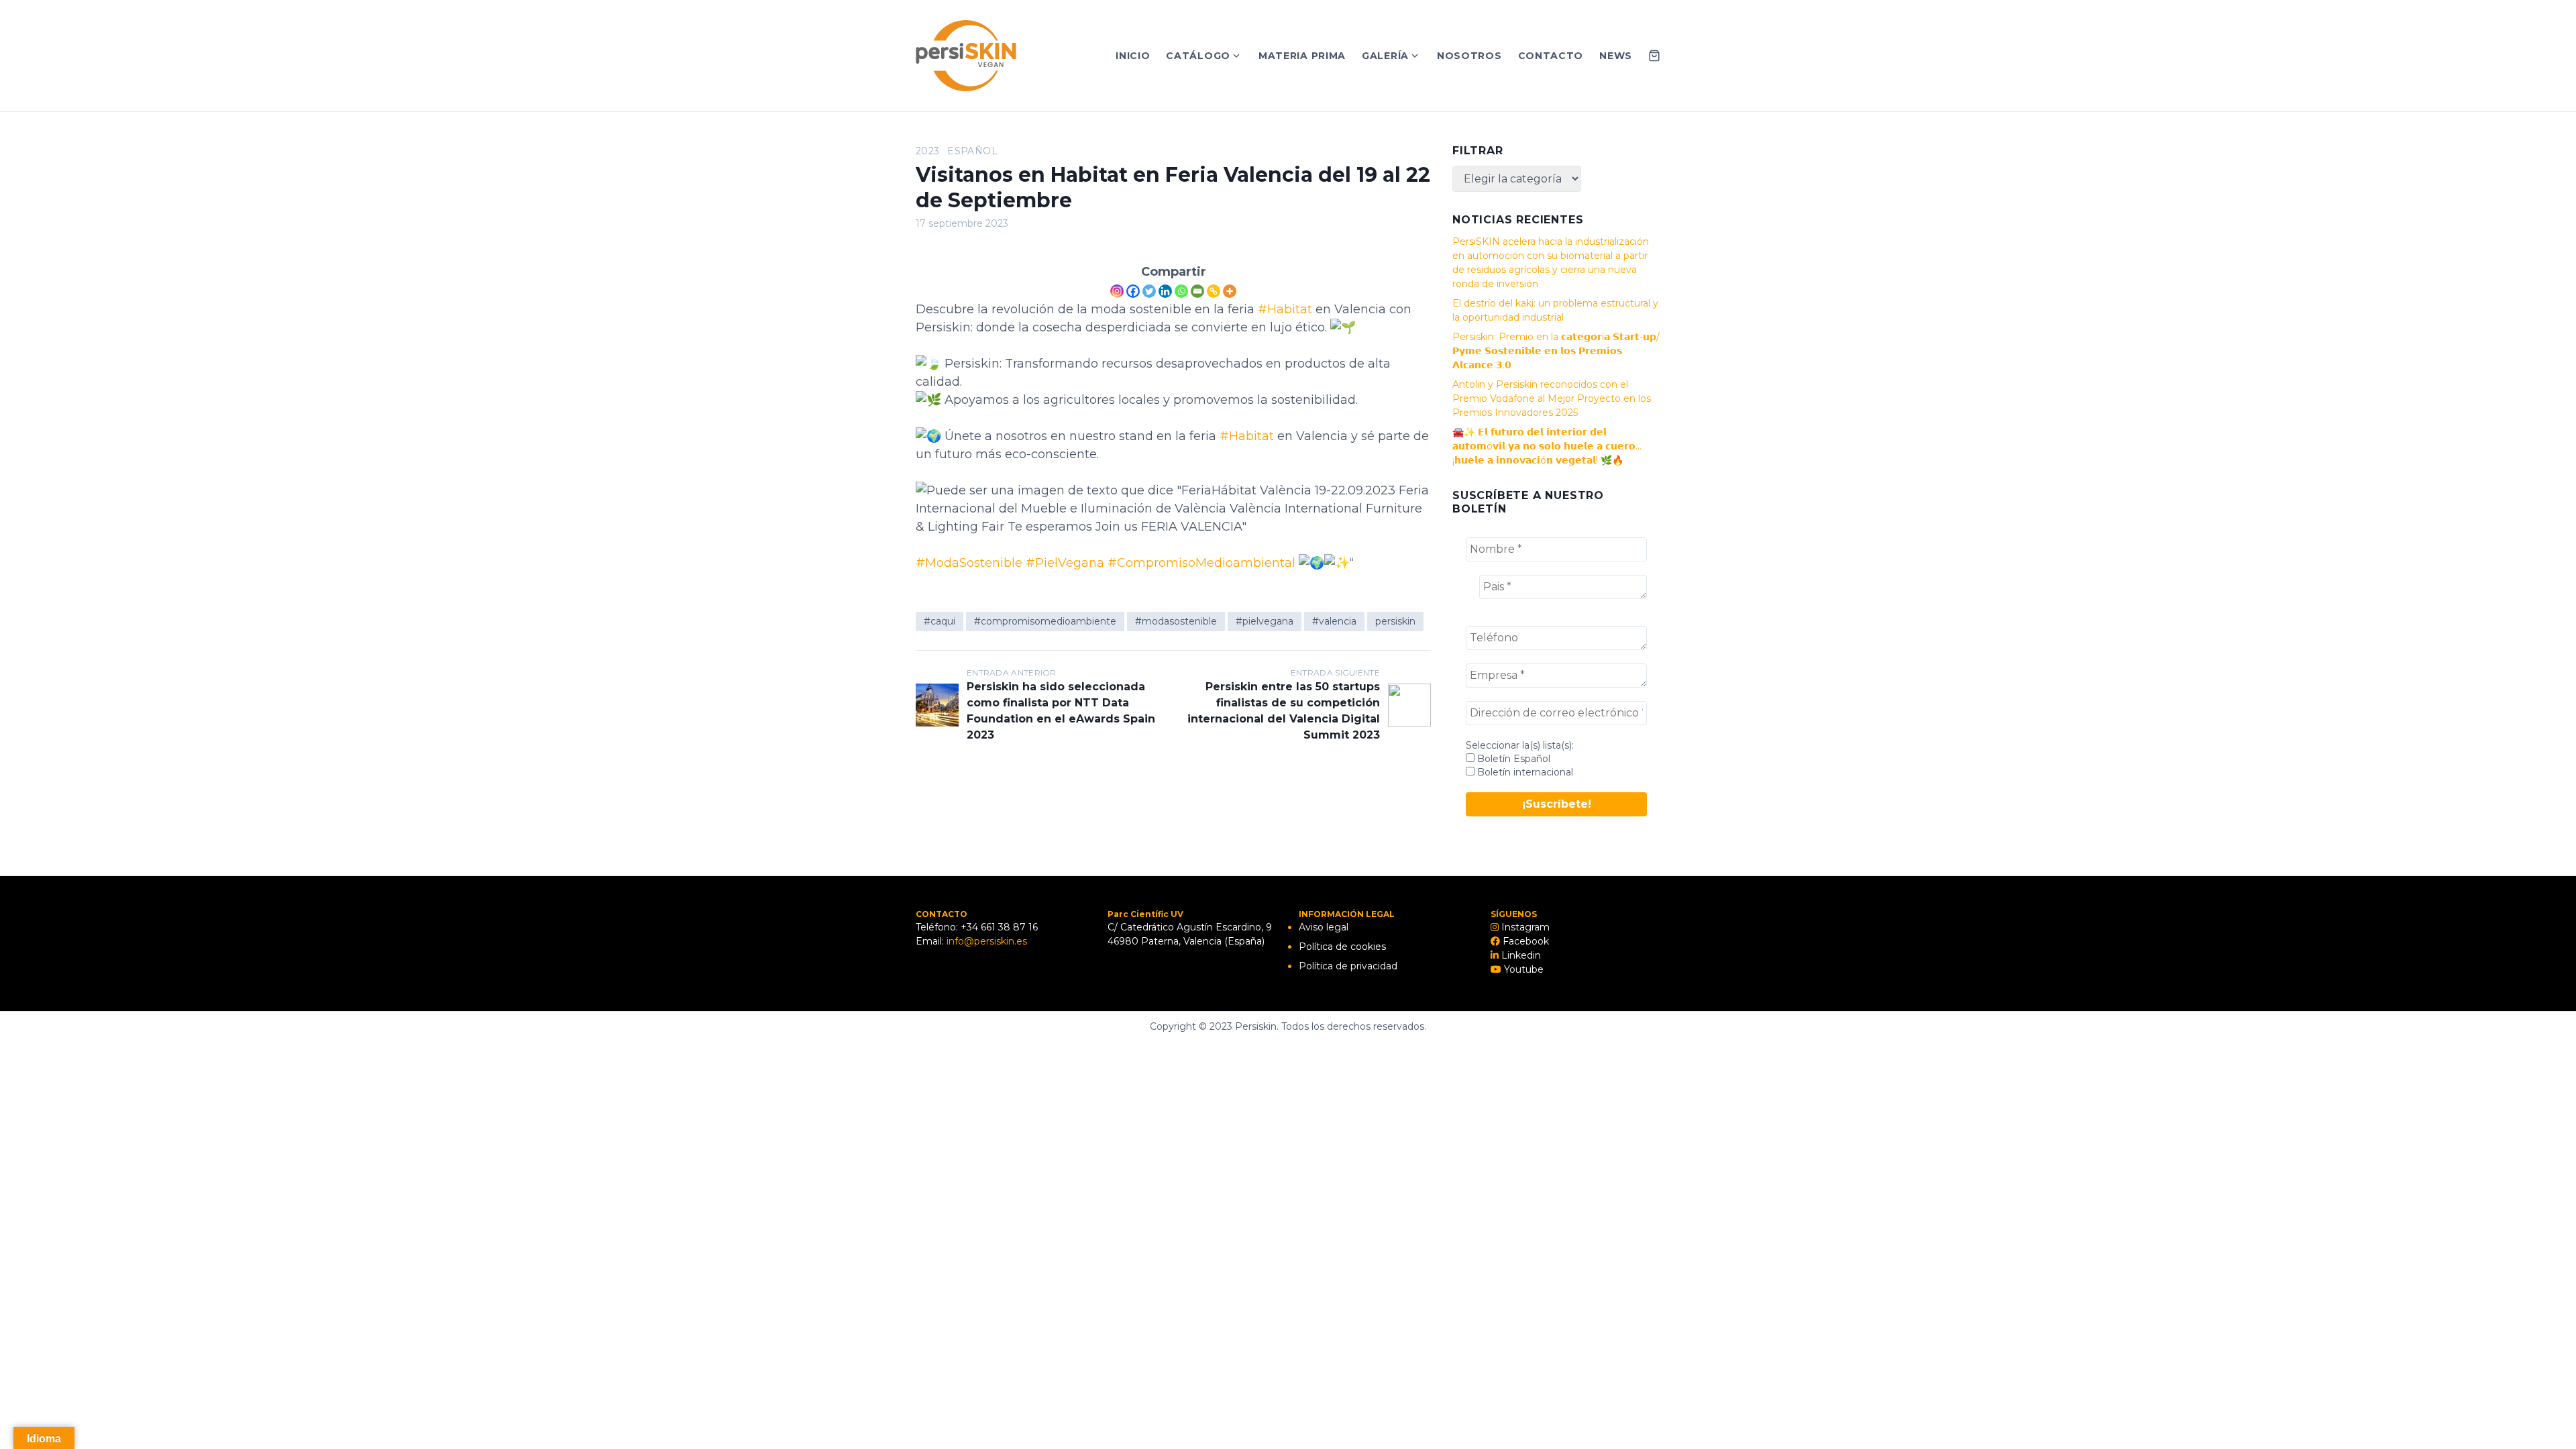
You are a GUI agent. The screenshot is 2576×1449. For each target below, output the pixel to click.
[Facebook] (1133, 291)
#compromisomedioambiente (1045, 621)
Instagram (1524, 927)
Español (972, 151)
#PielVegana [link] (1065, 563)
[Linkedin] (1165, 291)
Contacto (1551, 56)
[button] (2547, 19)
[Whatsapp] (1181, 291)
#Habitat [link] (1285, 309)
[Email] (1197, 291)
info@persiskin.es (987, 941)
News (1616, 56)
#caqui (940, 621)
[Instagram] (1117, 291)
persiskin (1395, 621)
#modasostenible (1176, 621)
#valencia (1334, 621)
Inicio (1133, 56)
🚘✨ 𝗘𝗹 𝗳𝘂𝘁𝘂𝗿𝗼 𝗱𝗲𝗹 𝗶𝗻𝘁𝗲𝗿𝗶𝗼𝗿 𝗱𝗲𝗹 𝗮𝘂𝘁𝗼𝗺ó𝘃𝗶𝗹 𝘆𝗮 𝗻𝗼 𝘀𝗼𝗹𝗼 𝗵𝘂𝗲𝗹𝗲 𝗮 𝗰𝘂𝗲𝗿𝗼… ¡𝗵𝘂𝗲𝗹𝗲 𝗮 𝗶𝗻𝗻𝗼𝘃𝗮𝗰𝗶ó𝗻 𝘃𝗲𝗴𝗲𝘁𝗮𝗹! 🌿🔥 (1547, 446)
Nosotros (1469, 56)
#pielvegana (1265, 621)
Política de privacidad (1348, 966)
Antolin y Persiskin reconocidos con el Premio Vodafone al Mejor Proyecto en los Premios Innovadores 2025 (1552, 398)
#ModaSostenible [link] (969, 563)
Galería (1385, 56)
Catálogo (1198, 56)
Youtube (1522, 969)
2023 (927, 151)
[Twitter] (1149, 291)
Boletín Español (1512, 759)
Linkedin (1520, 955)
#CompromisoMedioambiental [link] (1201, 563)
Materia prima (1302, 56)
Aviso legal (1324, 927)
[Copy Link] (1214, 291)
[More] (1230, 291)
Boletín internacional (1524, 772)
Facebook (1524, 941)
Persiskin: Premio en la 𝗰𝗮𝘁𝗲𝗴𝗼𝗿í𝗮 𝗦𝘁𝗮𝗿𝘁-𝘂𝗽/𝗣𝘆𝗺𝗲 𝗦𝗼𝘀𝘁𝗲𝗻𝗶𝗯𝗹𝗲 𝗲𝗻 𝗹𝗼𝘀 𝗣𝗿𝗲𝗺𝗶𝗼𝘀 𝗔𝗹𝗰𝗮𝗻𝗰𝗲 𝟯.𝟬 (1556, 351)
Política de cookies (1342, 947)
